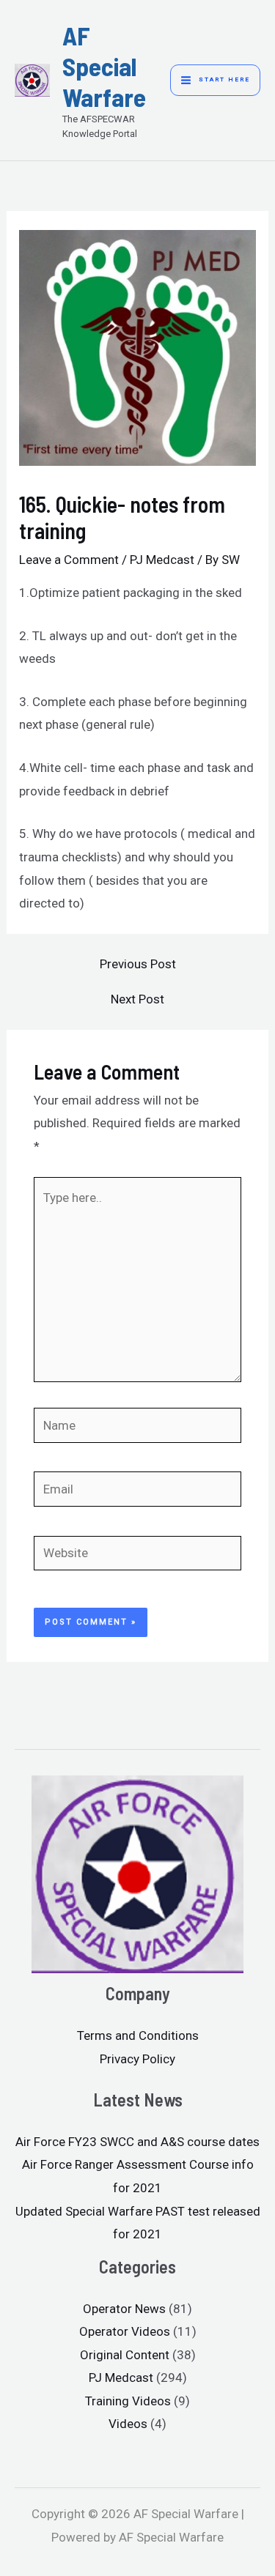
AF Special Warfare (104, 66)
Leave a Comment (69, 560)
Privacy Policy (137, 2059)
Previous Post (138, 964)
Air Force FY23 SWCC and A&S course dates (137, 2142)
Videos (128, 2424)
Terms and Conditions (138, 2035)
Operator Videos (125, 2331)
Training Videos (128, 2401)
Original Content (125, 2355)
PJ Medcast (162, 560)
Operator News (124, 2309)
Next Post (137, 999)
